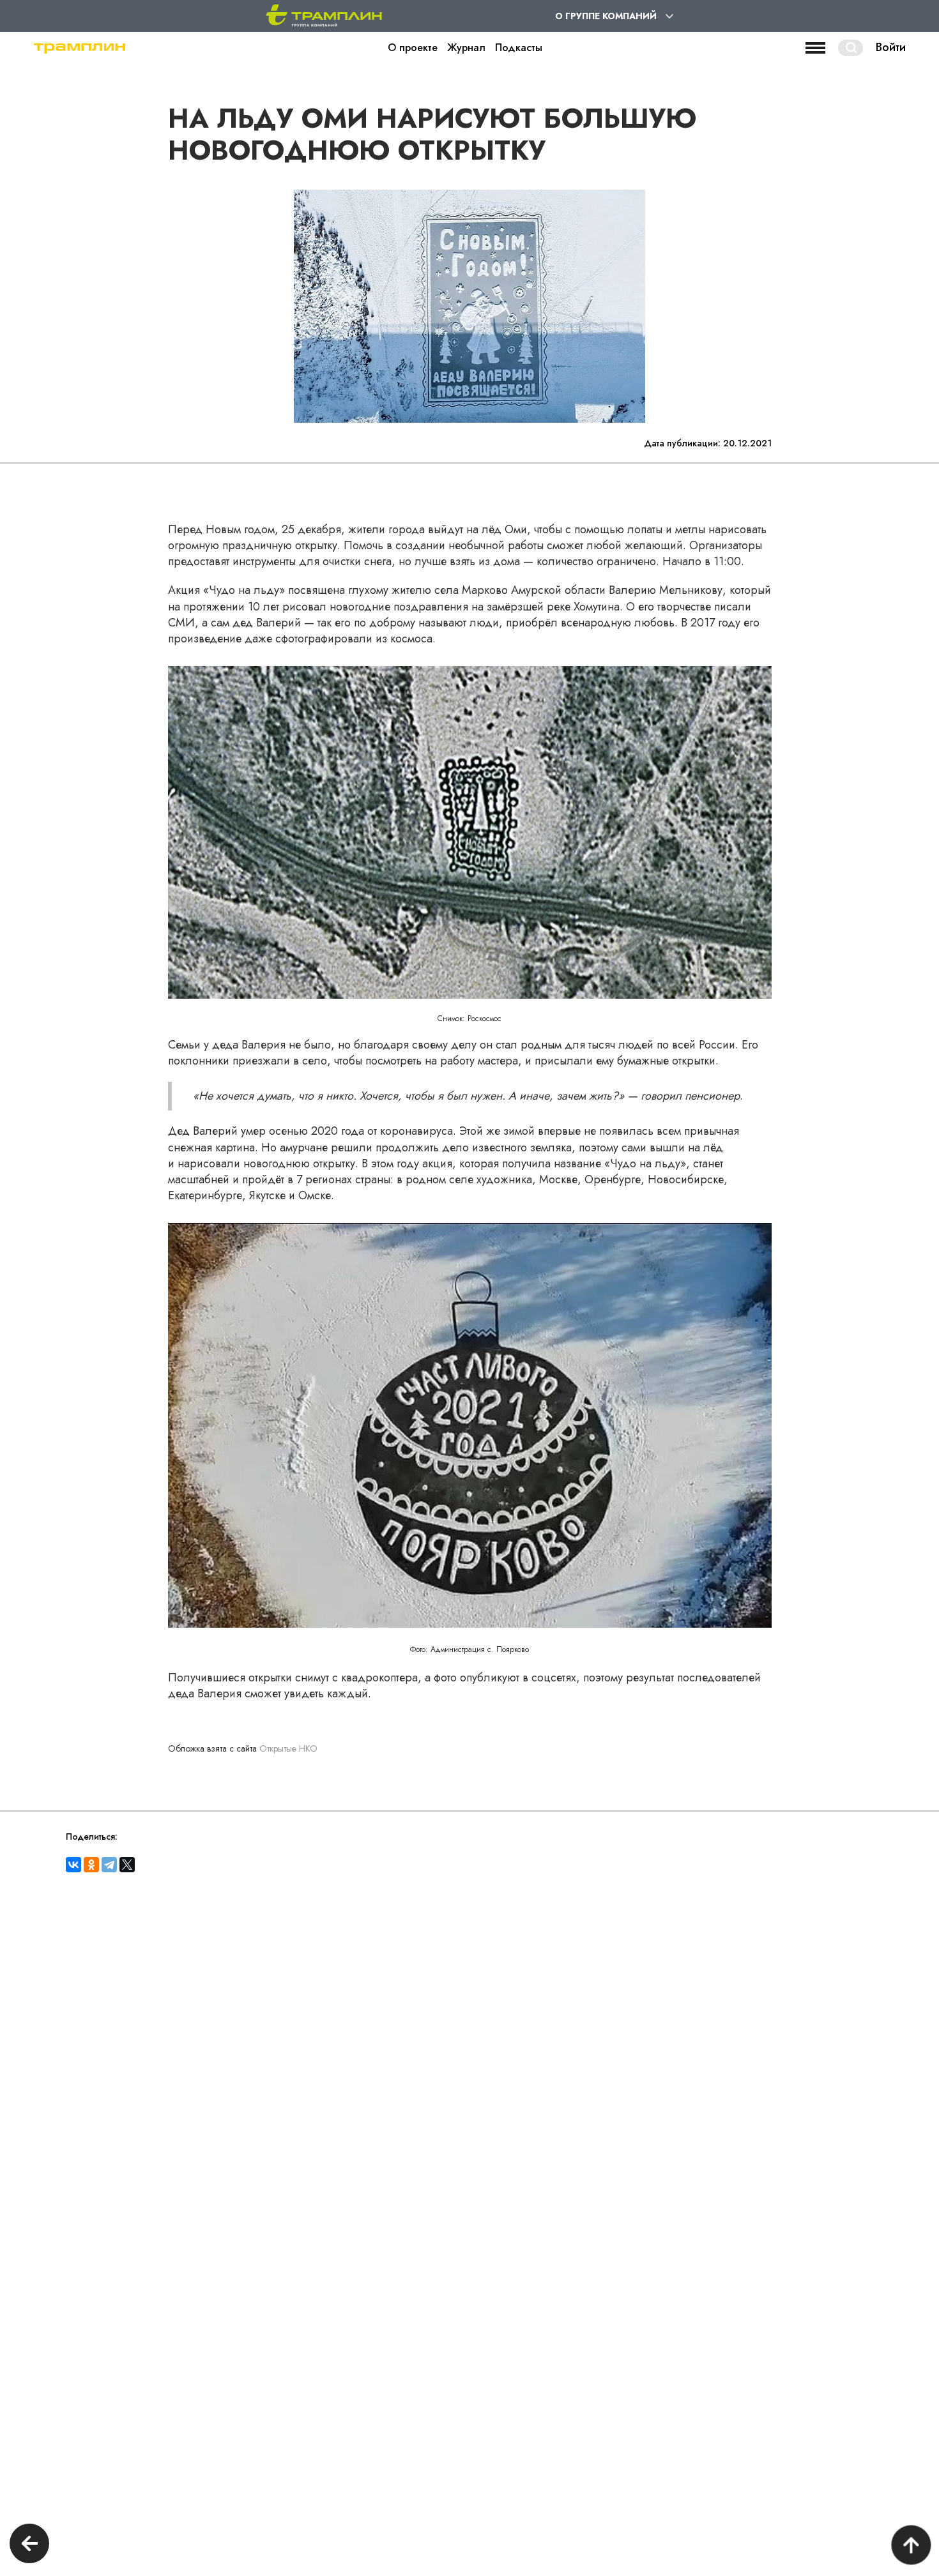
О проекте (413, 48)
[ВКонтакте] (73, 1865)
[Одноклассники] (91, 1865)
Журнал (466, 48)
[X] (127, 1865)
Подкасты (519, 48)
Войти (891, 48)
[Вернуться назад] (29, 2545)
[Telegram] (109, 1865)
